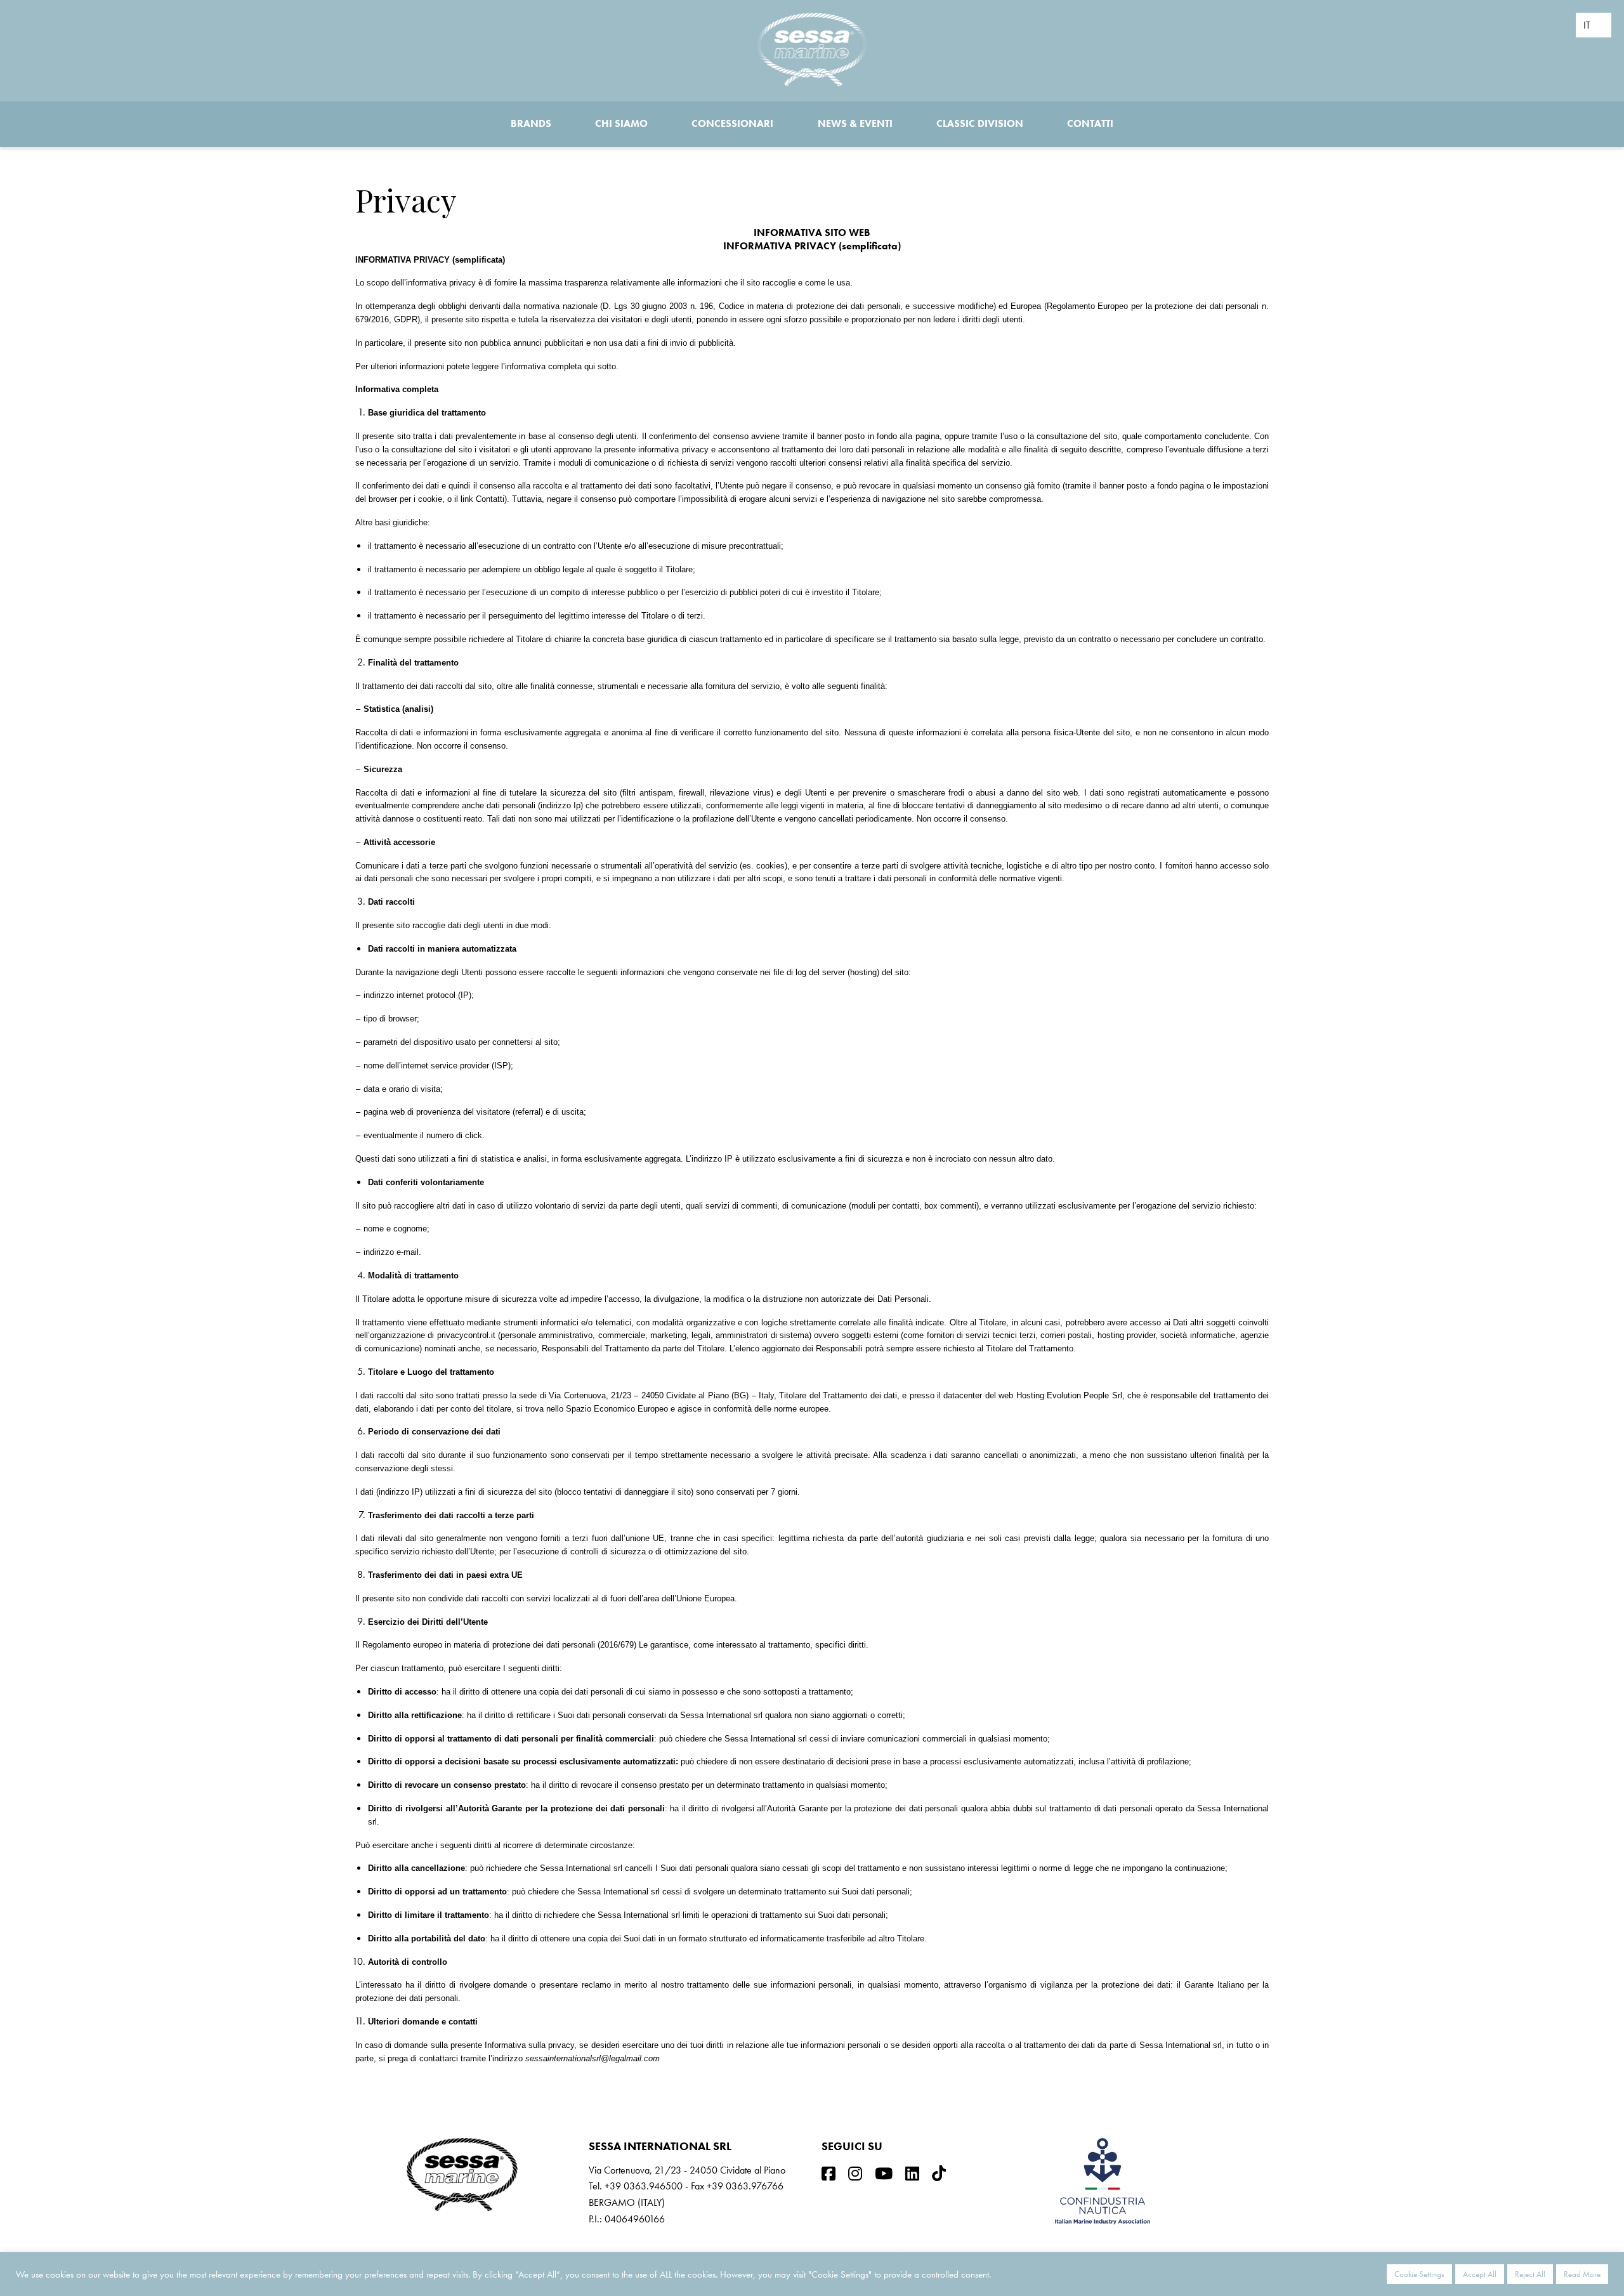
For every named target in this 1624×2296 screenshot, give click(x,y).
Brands (531, 123)
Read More (1582, 2274)
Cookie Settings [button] (1419, 2274)
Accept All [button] (1480, 2274)
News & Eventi (855, 123)
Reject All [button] (1530, 2274)
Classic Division (980, 123)
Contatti (1090, 123)
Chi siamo (621, 123)
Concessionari (732, 123)
